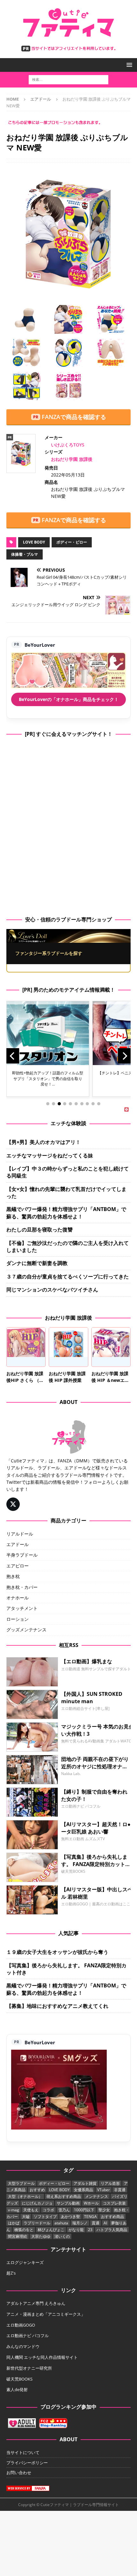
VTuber (104, 2190)
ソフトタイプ (45, 2217)
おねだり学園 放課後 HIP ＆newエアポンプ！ (110, 1380)
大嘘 (26, 2217)
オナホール (18, 1598)
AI (105, 2223)
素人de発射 (17, 2389)
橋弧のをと (24, 2230)
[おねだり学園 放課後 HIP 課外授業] (68, 1347)
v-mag (14, 2210)
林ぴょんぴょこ (51, 2230)
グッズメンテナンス (26, 1630)
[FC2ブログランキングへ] (53, 2425)
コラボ (48, 2210)
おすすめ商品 (112, 2217)
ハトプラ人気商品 (112, 2230)
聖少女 (104, 2210)
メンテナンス (97, 2196)
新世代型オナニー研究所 (29, 2368)
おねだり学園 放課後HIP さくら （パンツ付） (25, 1380)
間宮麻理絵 (18, 2236)
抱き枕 (13, 1576)
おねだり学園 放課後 (72, 459)
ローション (18, 1619)
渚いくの (62, 2236)
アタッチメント (22, 1608)
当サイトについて (23, 2452)
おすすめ (37, 2190)
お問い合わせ (19, 2473)
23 (90, 2230)
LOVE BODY (34, 542)
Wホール (91, 2203)
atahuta (61, 2223)
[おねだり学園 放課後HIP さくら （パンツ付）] (26, 1347)
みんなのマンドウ (23, 2346)
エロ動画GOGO (21, 2325)
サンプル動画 (68, 2203)
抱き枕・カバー (22, 1587)
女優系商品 (83, 2190)
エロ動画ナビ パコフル (28, 2336)
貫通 (96, 2223)
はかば (14, 2223)
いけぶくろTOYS (68, 445)
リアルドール (20, 1534)
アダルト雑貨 (85, 2183)
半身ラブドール (22, 1555)
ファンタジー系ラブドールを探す (49, 953)
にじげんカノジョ (37, 2203)
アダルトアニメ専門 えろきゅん (36, 2303)
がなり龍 (76, 2230)
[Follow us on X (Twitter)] (13, 1504)
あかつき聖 (70, 2217)
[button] (128, 65)
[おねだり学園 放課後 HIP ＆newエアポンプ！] (111, 1347)
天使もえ (31, 2210)
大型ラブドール (21, 2183)
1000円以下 (84, 2210)
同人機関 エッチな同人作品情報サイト (42, 2357)
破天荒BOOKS (19, 2379)
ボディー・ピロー (72, 542)
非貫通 (120, 2190)
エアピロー (18, 1566)
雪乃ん (64, 2210)
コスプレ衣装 (114, 2203)
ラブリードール (37, 2223)
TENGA (90, 2217)
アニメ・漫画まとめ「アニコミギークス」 (46, 2314)
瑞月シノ (80, 2223)
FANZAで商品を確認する (74, 417)
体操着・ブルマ (25, 554)
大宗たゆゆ (41, 2236)
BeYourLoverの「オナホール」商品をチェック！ (69, 699)
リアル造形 (110, 2183)
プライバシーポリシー (27, 2463)
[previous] (13, 1056)
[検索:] (68, 79)
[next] (124, 1056)
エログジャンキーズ (25, 2262)
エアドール (18, 1544)
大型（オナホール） (25, 2196)
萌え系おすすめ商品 (64, 2196)
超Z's (11, 2273)
